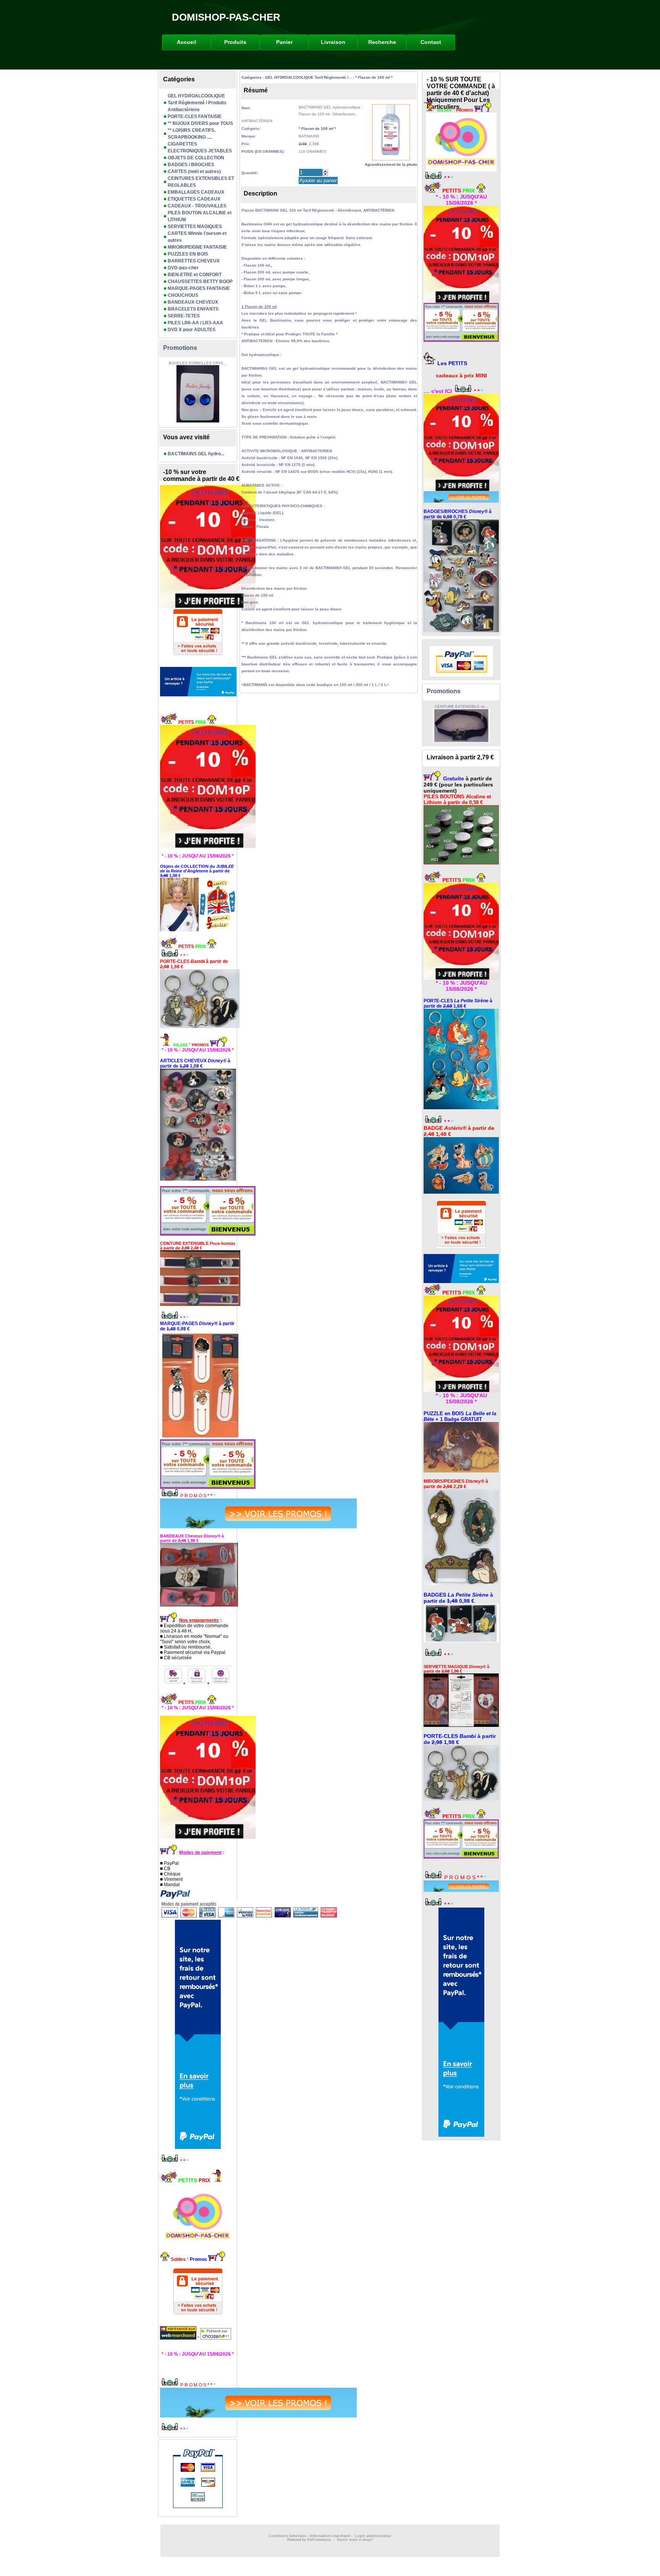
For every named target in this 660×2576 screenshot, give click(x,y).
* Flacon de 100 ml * (374, 77)
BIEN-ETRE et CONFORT (195, 275)
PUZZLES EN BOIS (188, 254)
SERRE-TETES (184, 316)
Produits (235, 42)
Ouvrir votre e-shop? (355, 2540)
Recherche (382, 42)
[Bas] (325, 174)
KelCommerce (320, 2540)
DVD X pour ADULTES (192, 330)
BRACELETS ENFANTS (193, 309)
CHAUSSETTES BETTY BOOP (200, 282)
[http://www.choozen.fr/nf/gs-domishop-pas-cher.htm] (215, 2338)
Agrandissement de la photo (391, 164)
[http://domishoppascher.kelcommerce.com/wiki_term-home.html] (198, 786)
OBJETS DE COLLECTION (196, 158)
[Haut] (325, 171)
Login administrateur (373, 2536)
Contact (431, 42)
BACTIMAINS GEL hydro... (196, 454)
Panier (284, 42)
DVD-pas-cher (183, 268)
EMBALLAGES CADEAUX (196, 192)
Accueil (187, 42)
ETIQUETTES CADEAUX (194, 199)
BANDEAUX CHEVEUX (193, 302)
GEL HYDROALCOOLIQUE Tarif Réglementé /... (308, 77)
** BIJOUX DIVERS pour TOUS (200, 123)
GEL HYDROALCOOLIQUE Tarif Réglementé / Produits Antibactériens (197, 103)
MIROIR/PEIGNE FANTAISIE (197, 247)
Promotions (180, 348)
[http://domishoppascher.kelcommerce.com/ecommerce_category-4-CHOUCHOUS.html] (198, 1125)
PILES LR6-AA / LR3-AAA (195, 323)
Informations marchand (330, 2536)
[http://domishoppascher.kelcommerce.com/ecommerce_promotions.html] (198, 1513)
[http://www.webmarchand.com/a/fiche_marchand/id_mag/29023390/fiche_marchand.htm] (179, 2338)
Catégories (252, 77)
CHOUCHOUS (183, 295)
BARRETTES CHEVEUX (194, 261)
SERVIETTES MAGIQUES (195, 227)
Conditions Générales (287, 2536)
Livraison (333, 42)
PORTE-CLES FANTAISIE (195, 117)
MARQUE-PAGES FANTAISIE (199, 288)
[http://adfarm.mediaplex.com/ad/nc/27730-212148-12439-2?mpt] (198, 682)
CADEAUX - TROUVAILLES (197, 206)
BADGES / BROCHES (191, 165)
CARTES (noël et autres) (194, 172)
